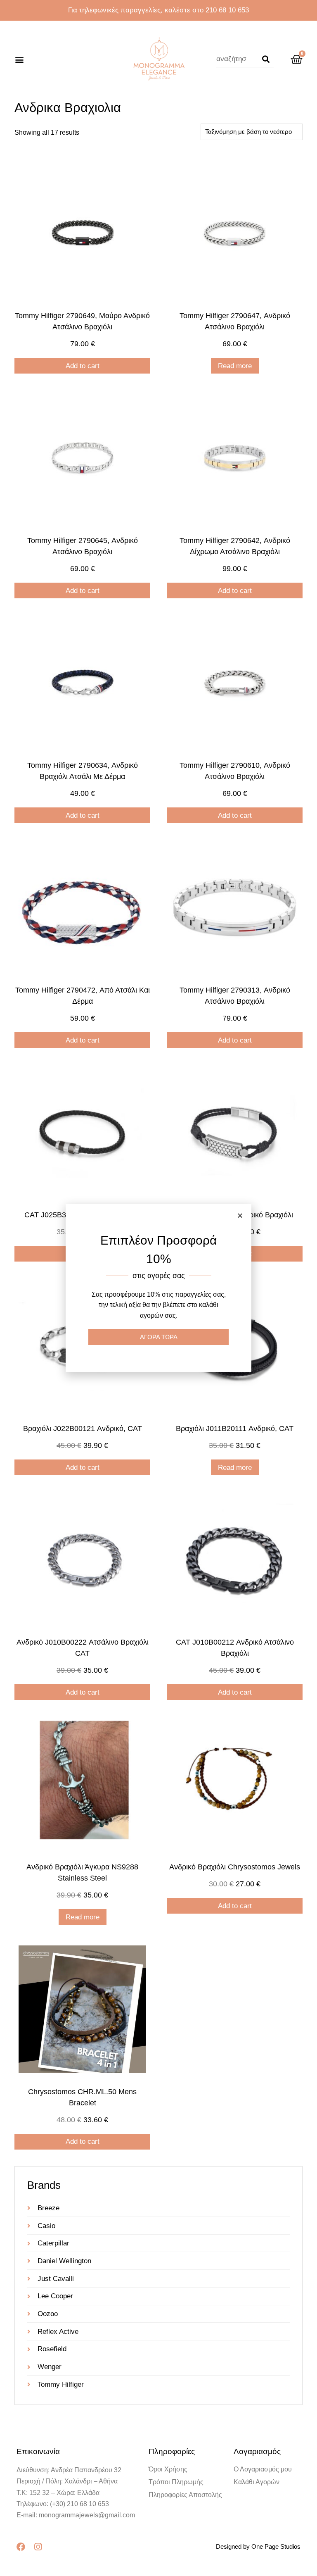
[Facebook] (21, 2547)
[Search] (266, 59)
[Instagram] (38, 2547)
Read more (235, 366)
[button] (19, 59)
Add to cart (83, 366)
